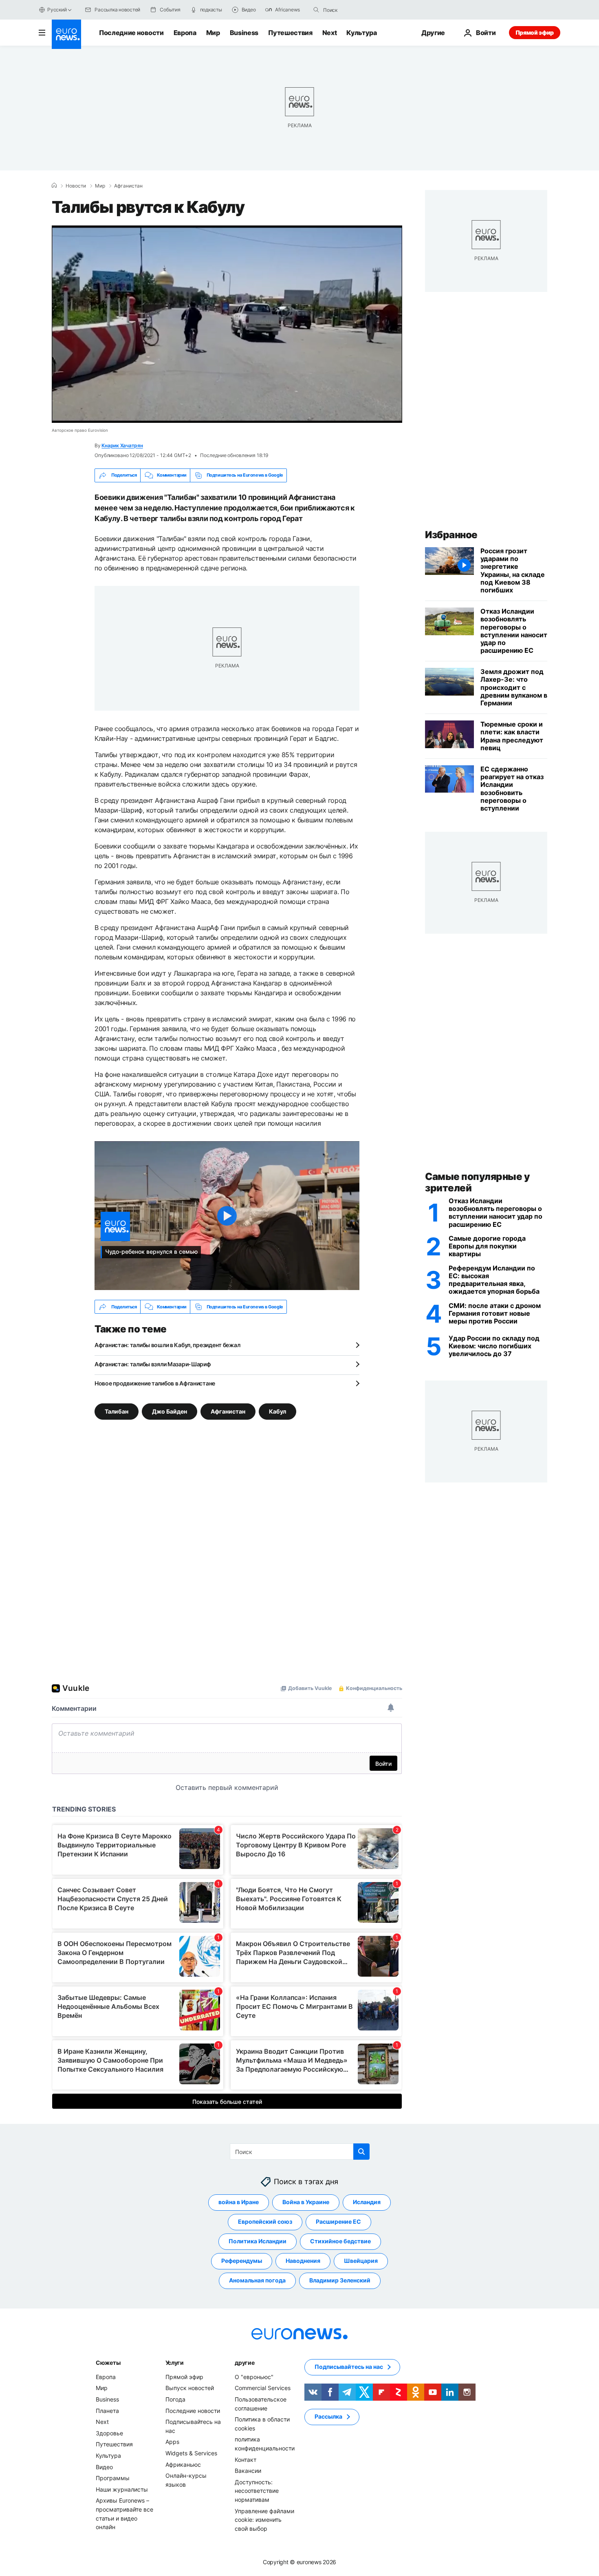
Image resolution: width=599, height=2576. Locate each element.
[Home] (54, 186)
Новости (76, 186)
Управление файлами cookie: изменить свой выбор (264, 2520)
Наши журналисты (122, 2489)
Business (244, 33)
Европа (185, 33)
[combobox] (357, 10)
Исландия (367, 2202)
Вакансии (248, 2471)
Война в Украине (306, 2202)
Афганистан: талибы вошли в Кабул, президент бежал (167, 1345)
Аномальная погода (257, 2281)
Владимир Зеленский (340, 2281)
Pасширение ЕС (338, 2222)
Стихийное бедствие (340, 2241)
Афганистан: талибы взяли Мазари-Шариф (153, 1364)
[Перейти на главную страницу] (66, 34)
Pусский (57, 10)
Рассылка (328, 2417)
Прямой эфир (535, 32)
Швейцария (361, 2261)
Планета (107, 2411)
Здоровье (109, 2433)
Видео (104, 2467)
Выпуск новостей (190, 2388)
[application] (227, 324)
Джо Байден (170, 1411)
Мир (213, 33)
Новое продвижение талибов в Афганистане (155, 1383)
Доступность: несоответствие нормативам (257, 2491)
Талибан (117, 1411)
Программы (113, 2478)
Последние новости (131, 33)
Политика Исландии (258, 2241)
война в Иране (239, 2202)
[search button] (316, 10)
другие (244, 2363)
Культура (361, 33)
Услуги (175, 2363)
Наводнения (303, 2261)
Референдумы (242, 2261)
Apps (172, 2442)
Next (330, 33)
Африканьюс (183, 2464)
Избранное (451, 535)
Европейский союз (265, 2222)
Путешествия (290, 33)
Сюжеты (108, 2363)
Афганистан (128, 186)
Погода (175, 2399)
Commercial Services (263, 2388)
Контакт (246, 2460)
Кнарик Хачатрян (122, 445)
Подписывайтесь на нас (349, 2367)
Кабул (277, 1411)
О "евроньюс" (254, 2377)
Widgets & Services (191, 2453)
